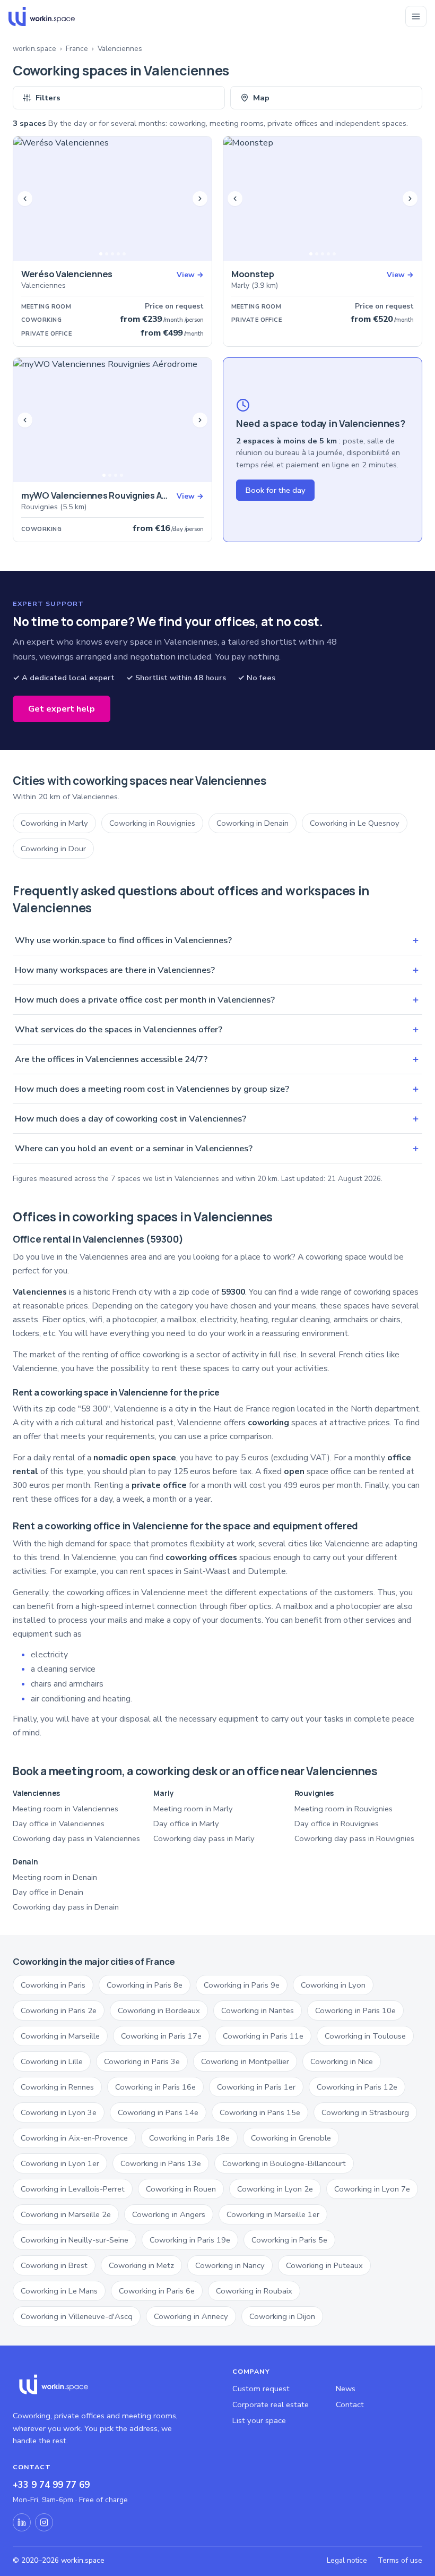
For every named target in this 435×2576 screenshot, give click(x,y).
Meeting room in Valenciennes (66, 1809)
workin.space (34, 49)
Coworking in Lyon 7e (372, 2189)
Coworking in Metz (141, 2265)
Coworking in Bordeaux (159, 2010)
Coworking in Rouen (181, 2189)
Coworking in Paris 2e (59, 2010)
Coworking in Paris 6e (157, 2291)
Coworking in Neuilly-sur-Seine (75, 2240)
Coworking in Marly (54, 823)
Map (261, 98)
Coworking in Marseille (60, 2036)
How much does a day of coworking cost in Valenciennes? (217, 1119)
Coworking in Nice (342, 2061)
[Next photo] (200, 199)
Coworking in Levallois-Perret (73, 2189)
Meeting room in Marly (193, 1809)
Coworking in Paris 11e (263, 2036)
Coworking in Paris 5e (289, 2240)
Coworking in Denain (253, 823)
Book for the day (275, 490)
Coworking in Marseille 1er (273, 2214)
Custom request (261, 2389)
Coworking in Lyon (333, 1985)
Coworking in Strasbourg (365, 2112)
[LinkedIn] (22, 2522)
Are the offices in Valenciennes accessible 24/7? (217, 1059)
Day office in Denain (48, 1892)
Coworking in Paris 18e (189, 2138)
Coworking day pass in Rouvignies (354, 1838)
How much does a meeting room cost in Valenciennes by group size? (217, 1089)
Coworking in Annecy (191, 2316)
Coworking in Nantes (258, 2010)
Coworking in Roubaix (254, 2291)
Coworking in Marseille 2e (66, 2214)
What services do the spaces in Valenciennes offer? (217, 1029)
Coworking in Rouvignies (152, 823)
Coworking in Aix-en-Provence (74, 2138)
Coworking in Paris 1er (256, 2087)
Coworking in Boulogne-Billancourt (284, 2163)
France (77, 49)
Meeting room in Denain (55, 1877)
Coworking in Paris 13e (161, 2163)
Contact (350, 2404)
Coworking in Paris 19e (190, 2240)
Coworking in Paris (53, 1985)
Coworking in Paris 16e (155, 2087)
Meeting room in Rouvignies (343, 1809)
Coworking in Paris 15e (260, 2112)
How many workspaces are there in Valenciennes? (217, 970)
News (346, 2389)
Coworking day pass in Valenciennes (76, 1838)
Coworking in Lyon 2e (275, 2189)
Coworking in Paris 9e (242, 1985)
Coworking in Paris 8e (145, 1985)
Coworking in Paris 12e (357, 2087)
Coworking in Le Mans (59, 2291)
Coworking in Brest (54, 2265)
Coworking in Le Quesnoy (355, 823)
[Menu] (416, 16)
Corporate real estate (271, 2404)
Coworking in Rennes (57, 2087)
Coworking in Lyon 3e (59, 2112)
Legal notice (347, 2560)
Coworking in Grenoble (291, 2138)
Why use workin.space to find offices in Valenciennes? (217, 940)
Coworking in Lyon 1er (60, 2163)
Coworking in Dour (53, 849)
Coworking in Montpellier (245, 2061)
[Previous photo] (25, 199)
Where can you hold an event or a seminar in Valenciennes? (217, 1148)
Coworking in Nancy (230, 2265)
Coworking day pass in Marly (204, 1838)
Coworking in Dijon (282, 2316)
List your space (259, 2420)
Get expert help (62, 709)
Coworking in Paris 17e (161, 2036)
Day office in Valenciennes (59, 1824)
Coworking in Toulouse (365, 2036)
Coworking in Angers (169, 2214)
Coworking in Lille (52, 2061)
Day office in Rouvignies (337, 1824)
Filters (48, 98)
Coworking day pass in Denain (66, 1907)
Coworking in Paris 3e (142, 2061)
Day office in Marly (186, 1824)
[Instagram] (44, 2522)
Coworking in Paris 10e (355, 2010)
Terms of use (400, 2560)
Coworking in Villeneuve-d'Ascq (77, 2316)
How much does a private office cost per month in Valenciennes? (217, 1000)
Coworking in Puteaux (324, 2265)
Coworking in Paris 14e (158, 2112)
